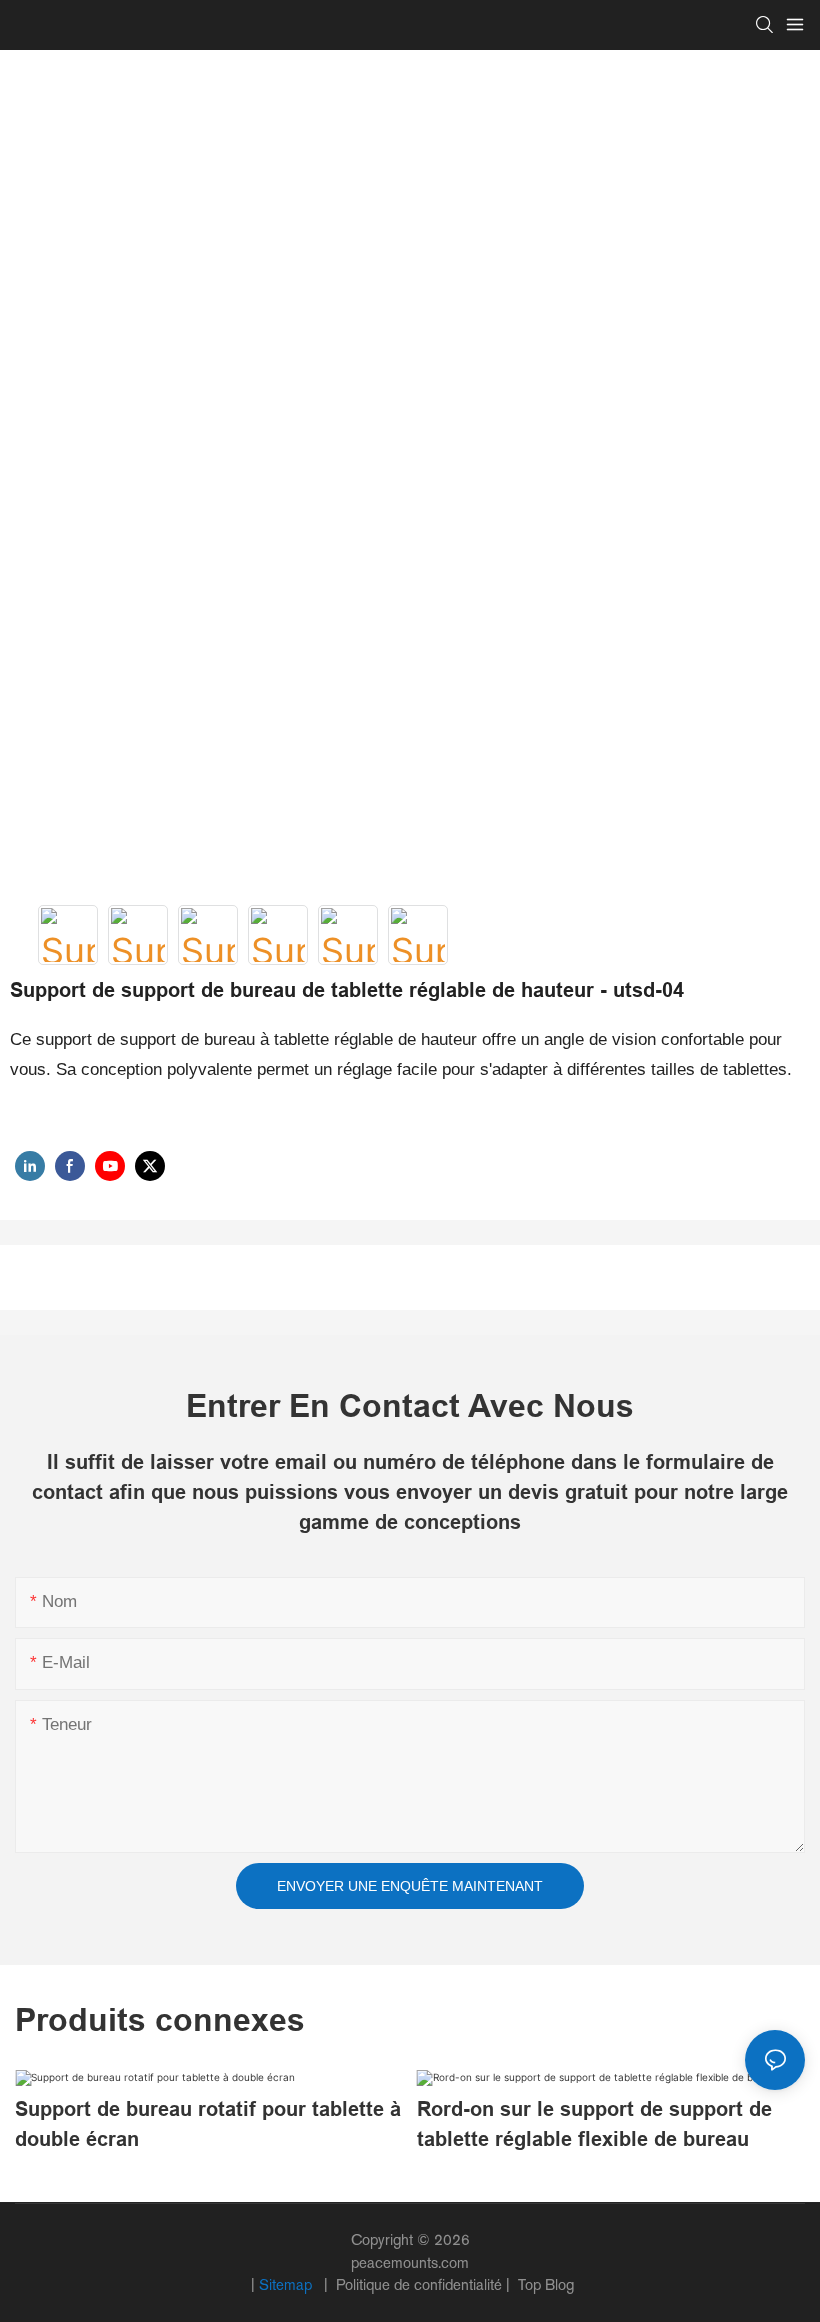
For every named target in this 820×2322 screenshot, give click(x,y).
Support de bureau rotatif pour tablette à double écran (208, 2124)
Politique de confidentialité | (423, 2284)
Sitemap (287, 2284)
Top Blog (544, 2284)
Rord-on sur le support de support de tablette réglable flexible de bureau (594, 2124)
